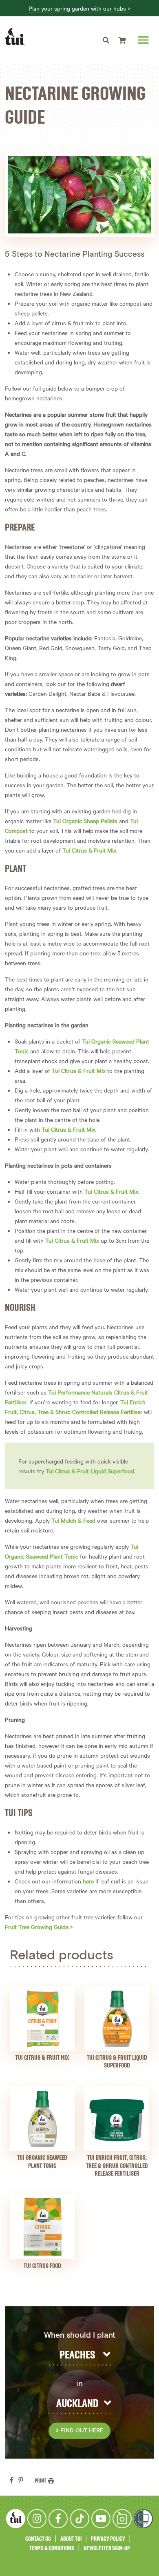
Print (41, 2481)
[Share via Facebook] (12, 2480)
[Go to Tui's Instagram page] (37, 2519)
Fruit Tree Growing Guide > (39, 1927)
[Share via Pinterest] (21, 2480)
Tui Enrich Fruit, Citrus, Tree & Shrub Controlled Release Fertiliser (117, 2166)
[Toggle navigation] (106, 40)
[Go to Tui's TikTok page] (80, 2519)
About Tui (71, 2539)
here (88, 1881)
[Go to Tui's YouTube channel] (101, 2519)
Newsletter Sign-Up (107, 2548)
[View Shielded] (143, 2519)
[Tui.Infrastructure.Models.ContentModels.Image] (42, 2019)
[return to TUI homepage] (17, 37)
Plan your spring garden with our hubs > (79, 9)
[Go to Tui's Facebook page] (58, 2519)
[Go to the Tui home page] (16, 2518)
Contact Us (38, 2539)
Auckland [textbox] (77, 2404)
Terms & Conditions (52, 2548)
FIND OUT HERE (81, 2431)
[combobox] (79, 2355)
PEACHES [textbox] (77, 2355)
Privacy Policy (108, 2539)
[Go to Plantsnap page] (122, 2519)
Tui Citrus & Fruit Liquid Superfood (90, 1471)
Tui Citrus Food (42, 2266)
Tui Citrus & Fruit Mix (89, 850)
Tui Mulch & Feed (73, 1520)
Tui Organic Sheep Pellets (85, 821)
